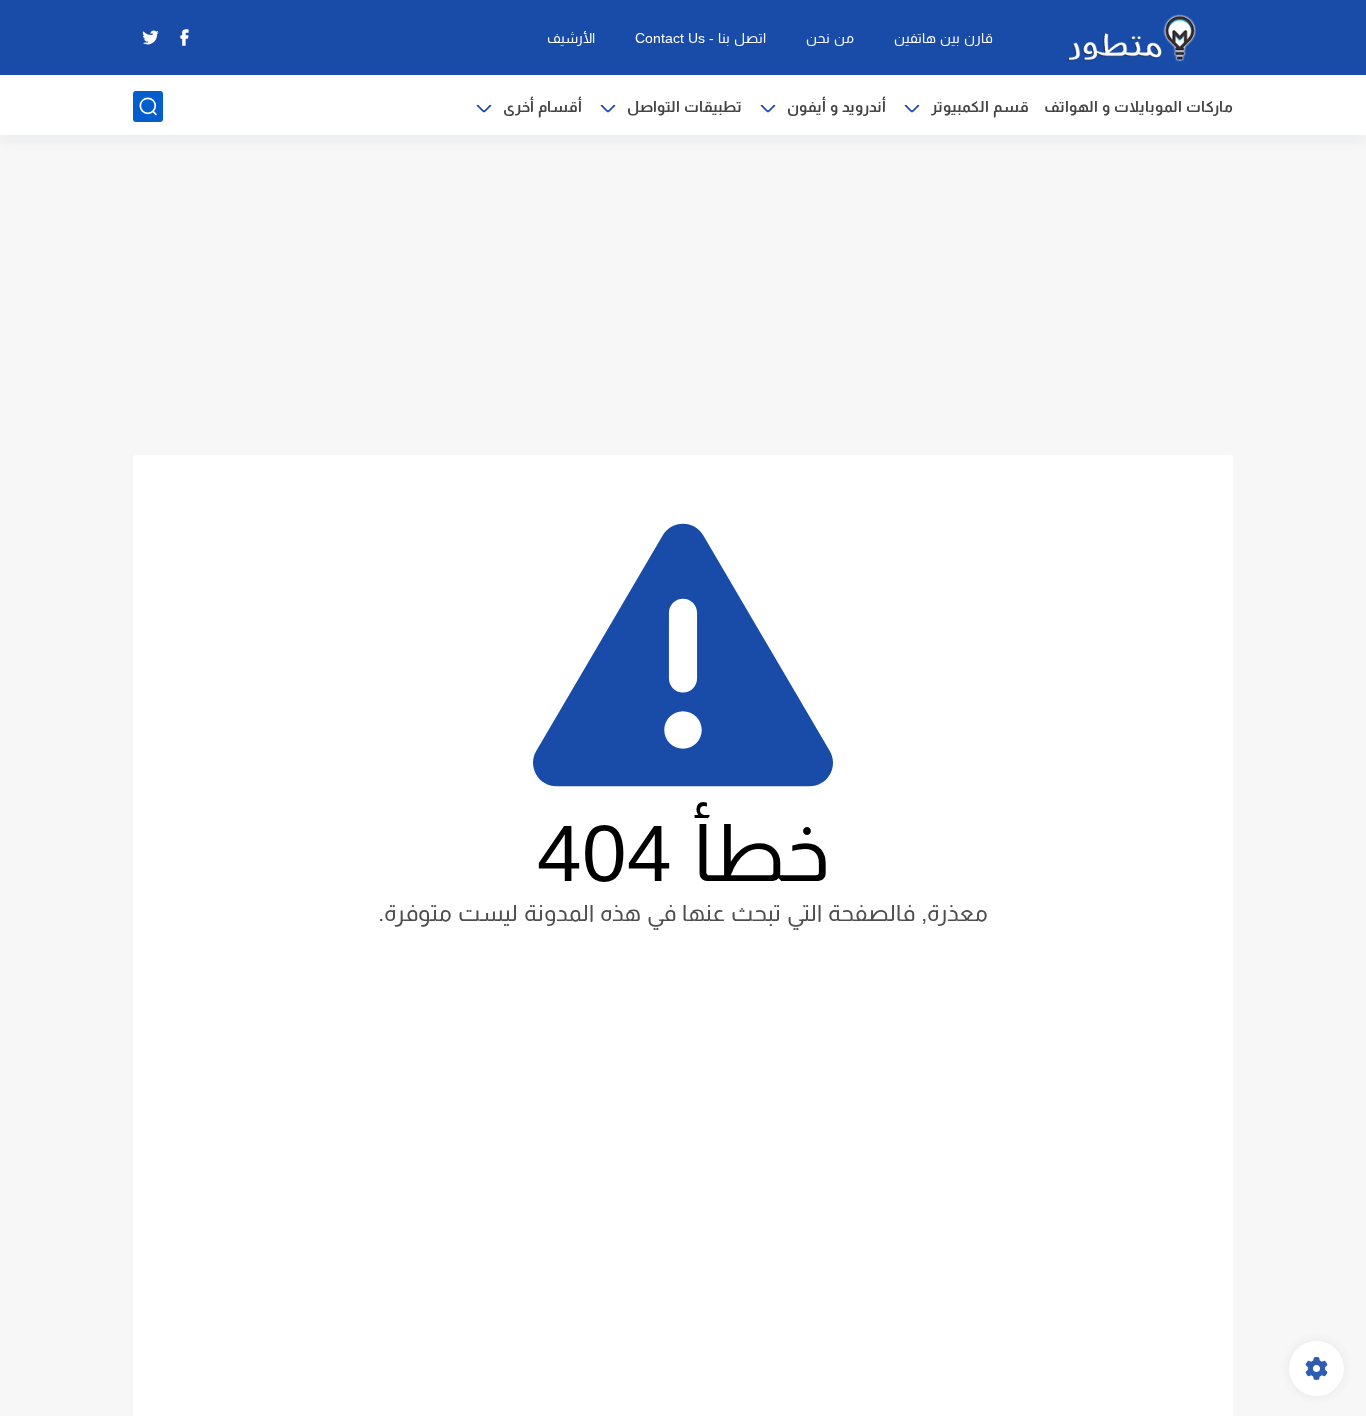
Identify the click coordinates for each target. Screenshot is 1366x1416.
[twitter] (150, 37)
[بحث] (148, 106)
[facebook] (184, 37)
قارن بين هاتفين (943, 38)
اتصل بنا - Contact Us (700, 38)
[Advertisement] (683, 295)
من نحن (830, 38)
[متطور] (1133, 38)
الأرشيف (571, 38)
